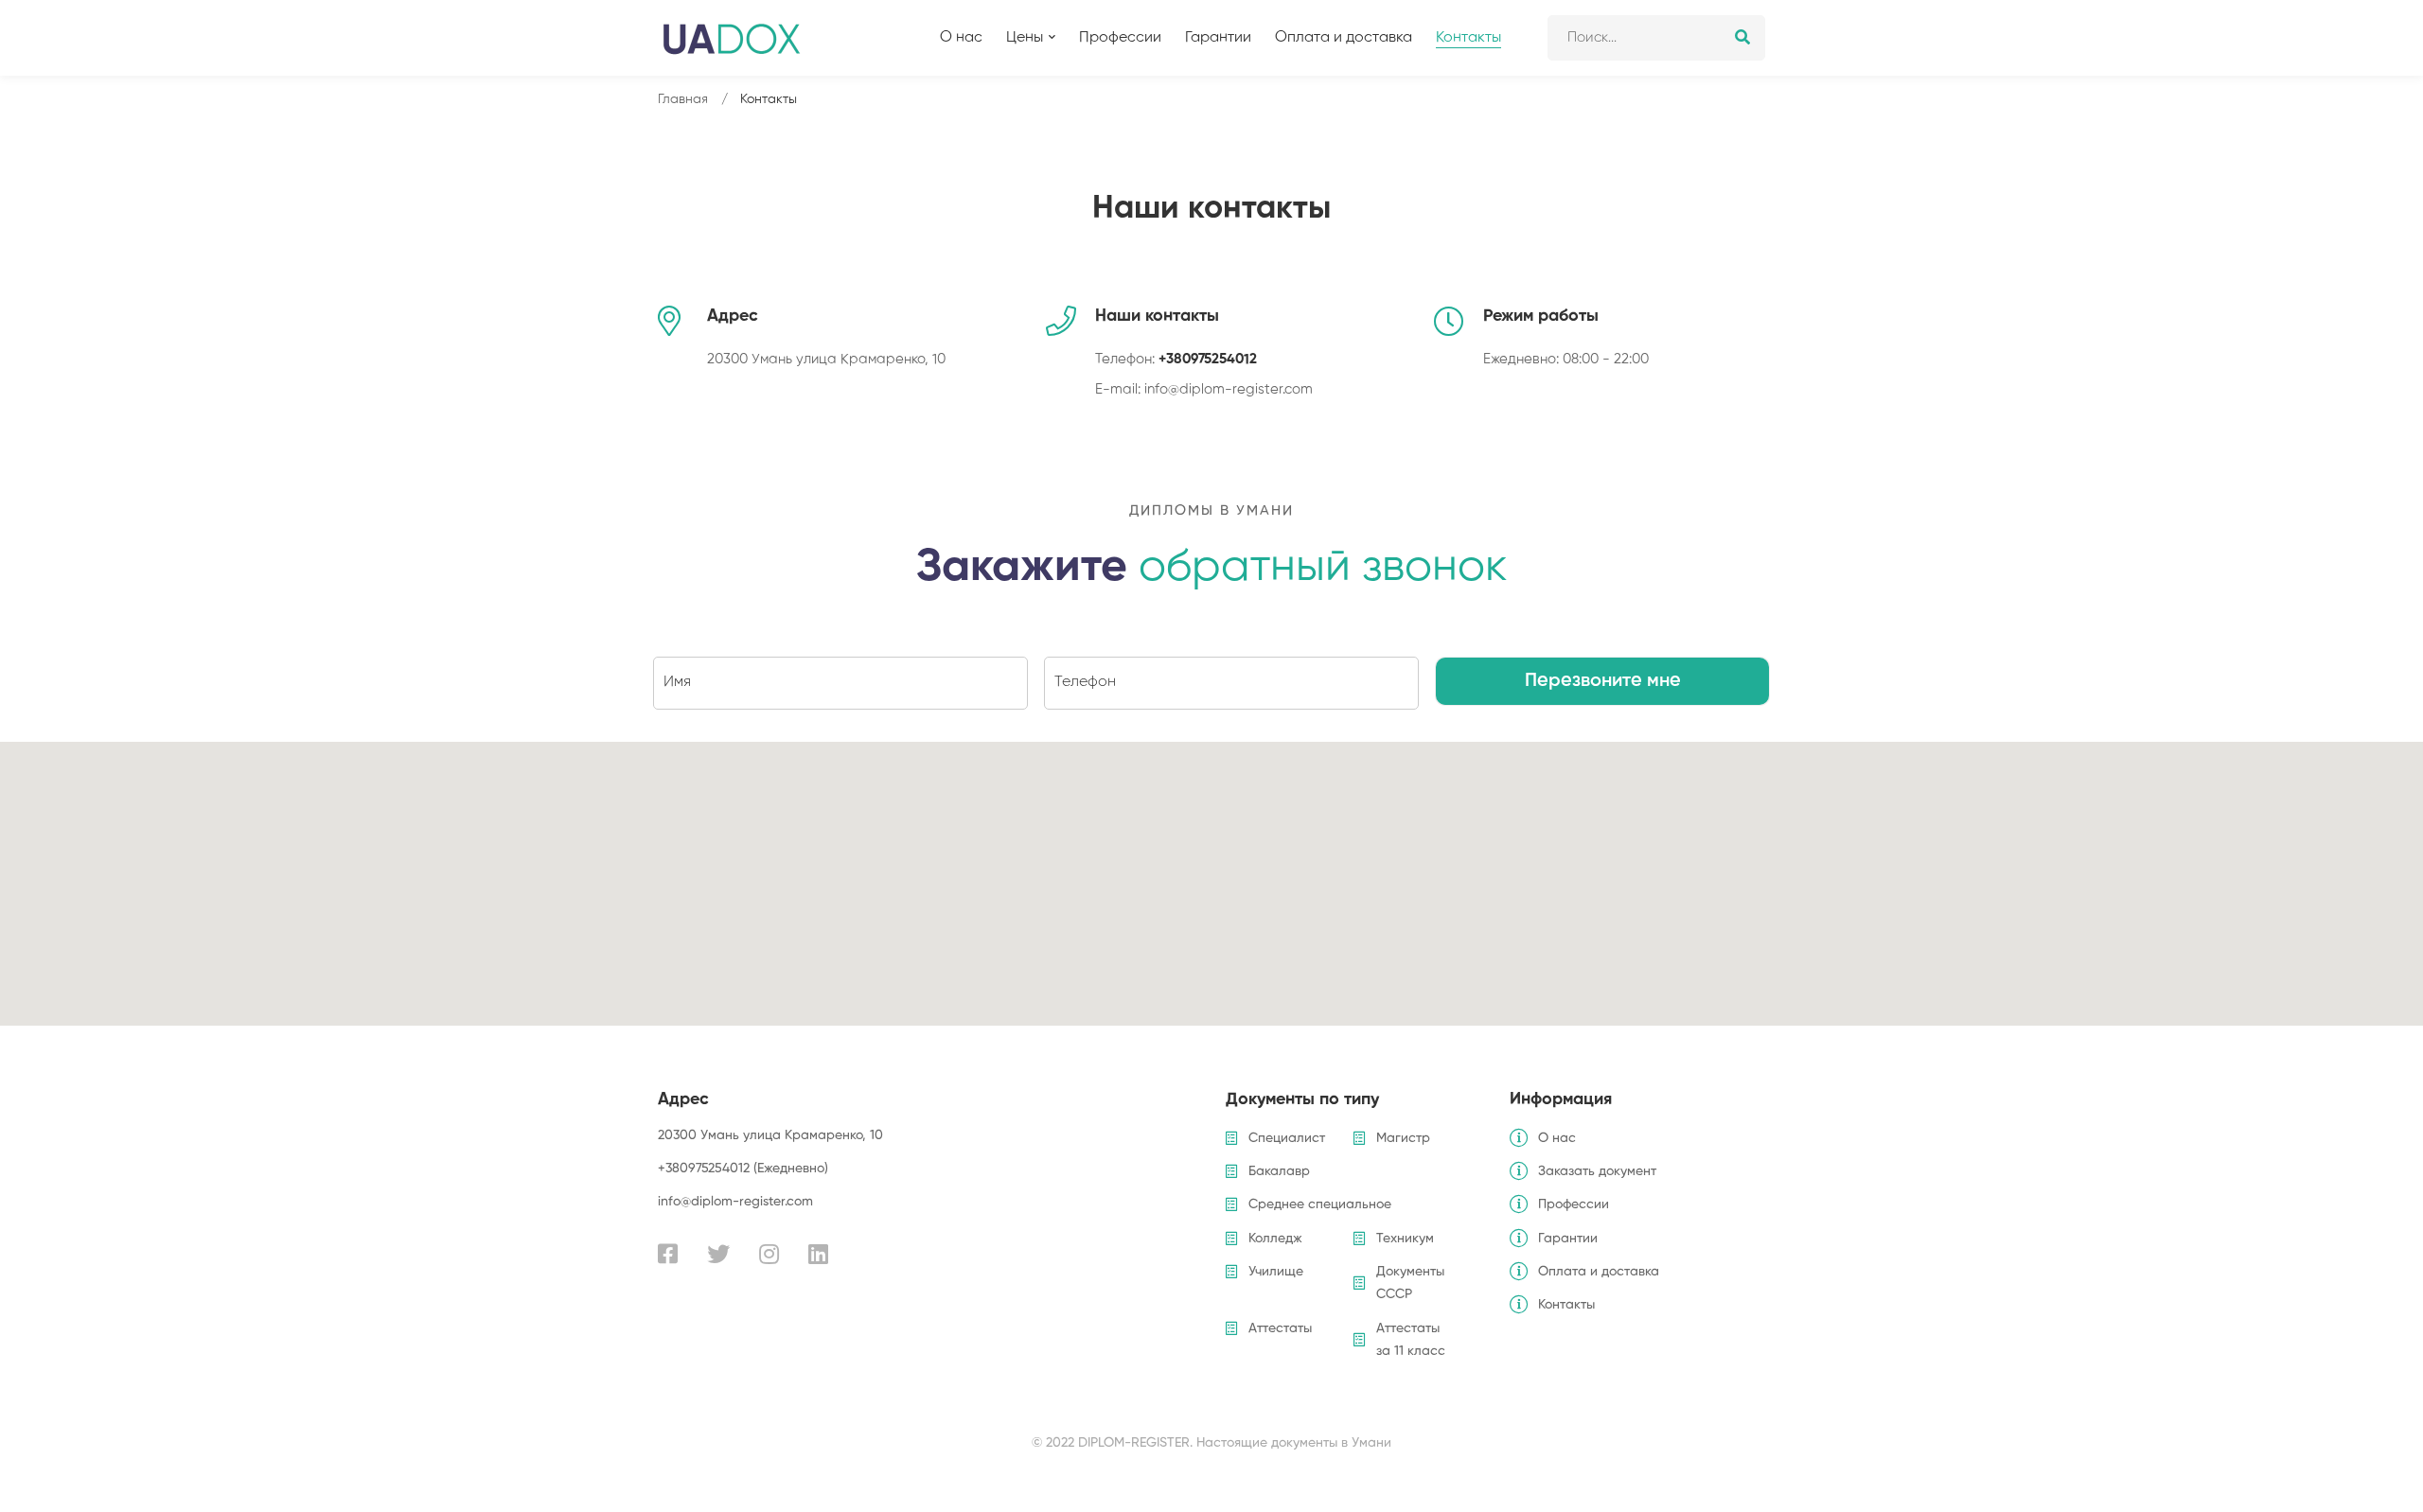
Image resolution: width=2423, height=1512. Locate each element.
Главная (683, 99)
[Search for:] (1656, 37)
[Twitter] (718, 1254)
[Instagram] (769, 1254)
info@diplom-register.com (1229, 389)
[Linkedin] (818, 1254)
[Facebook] (668, 1254)
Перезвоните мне (1603, 680)
